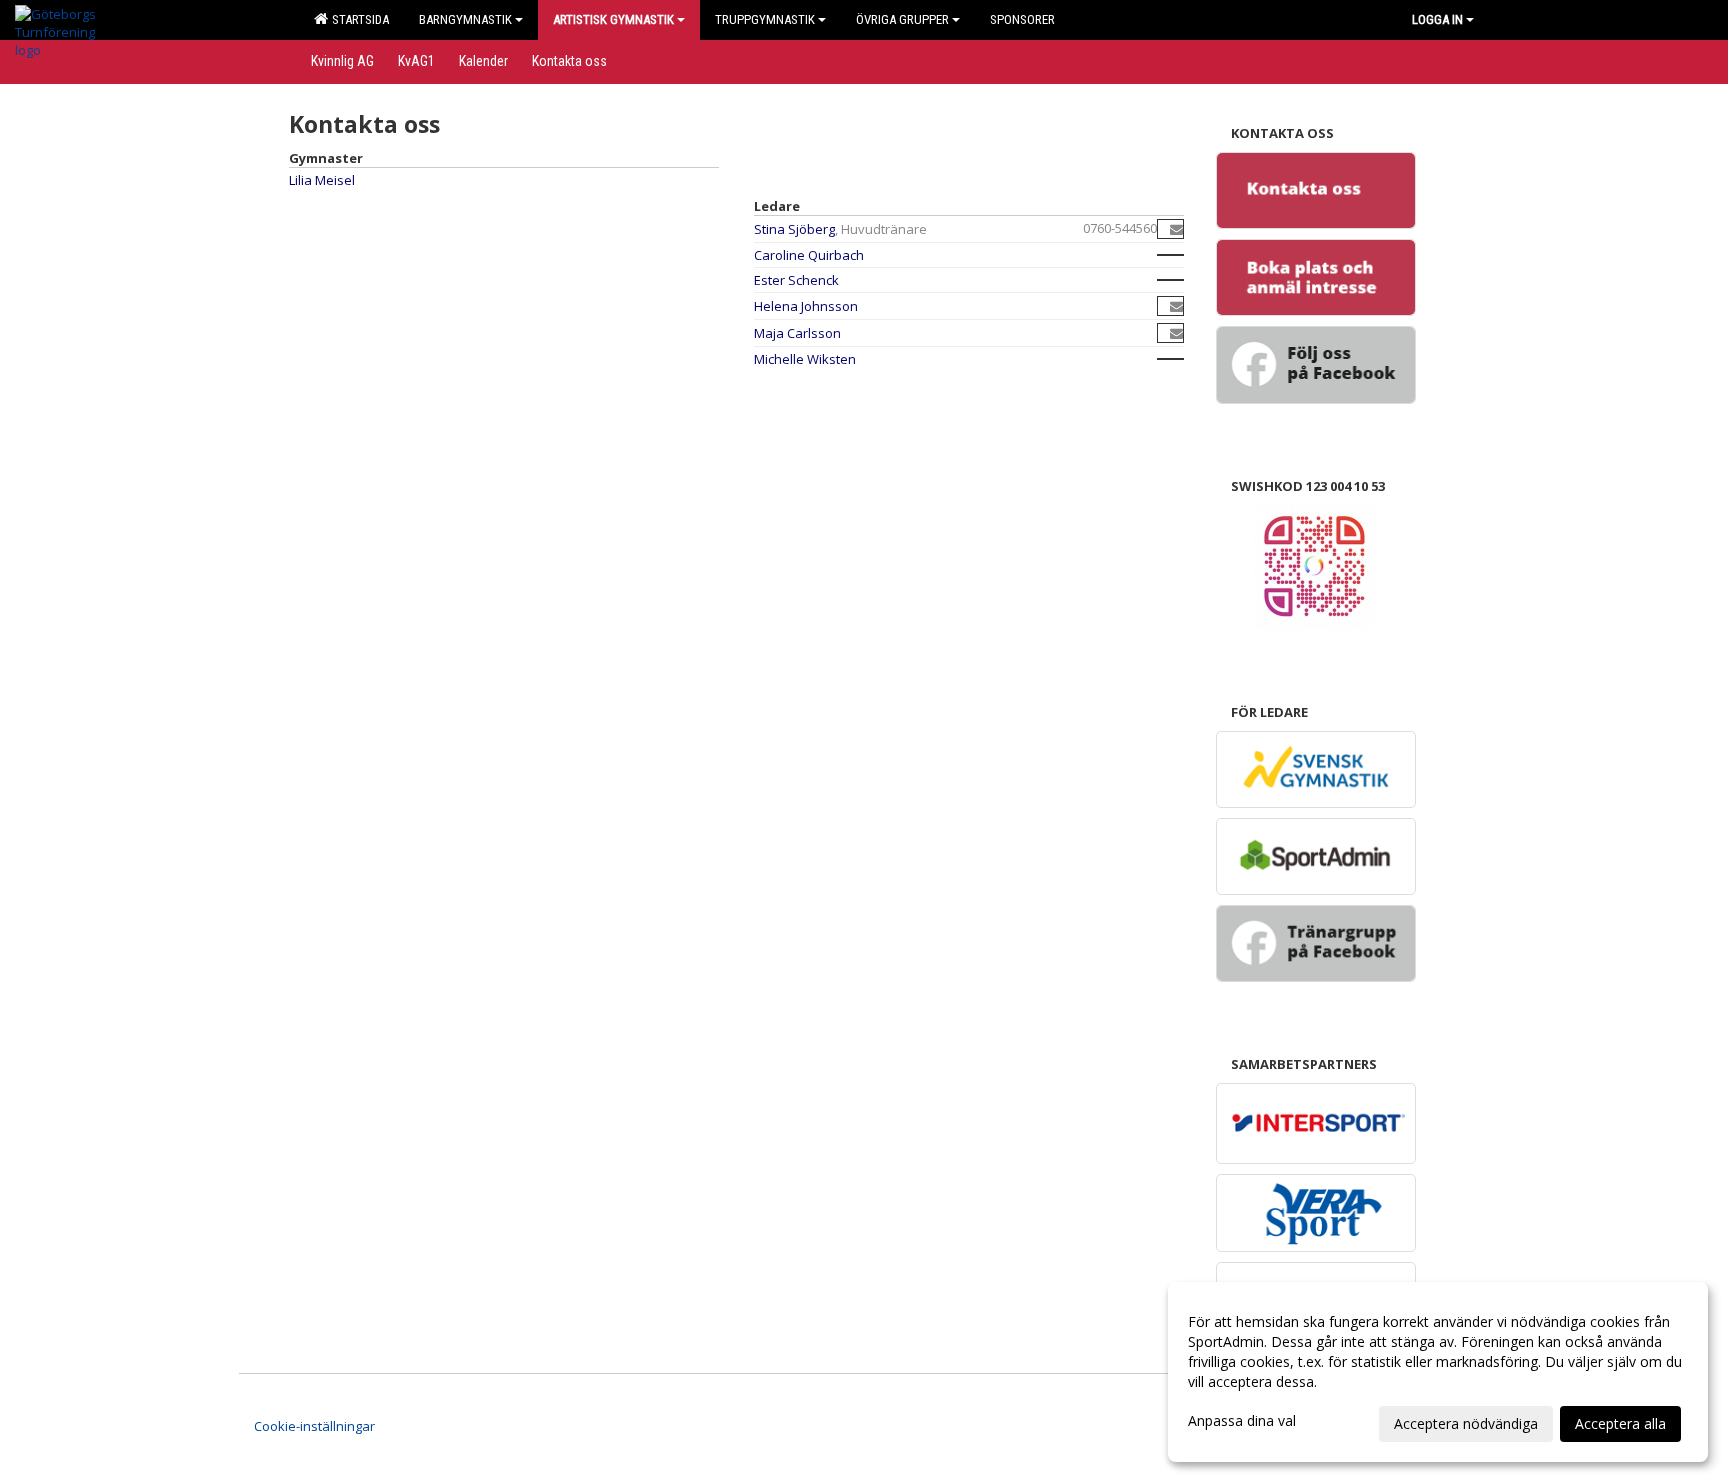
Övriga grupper (902, 19)
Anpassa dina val (1242, 1421)
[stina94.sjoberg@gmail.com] (1176, 229)
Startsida (357, 19)
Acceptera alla (1620, 1423)
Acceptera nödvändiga (1466, 1423)
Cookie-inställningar (314, 1426)
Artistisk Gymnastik (613, 19)
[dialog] (1438, 1372)
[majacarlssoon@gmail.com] (1176, 333)
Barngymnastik (465, 19)
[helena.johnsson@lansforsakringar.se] (1176, 306)
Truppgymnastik (765, 19)
